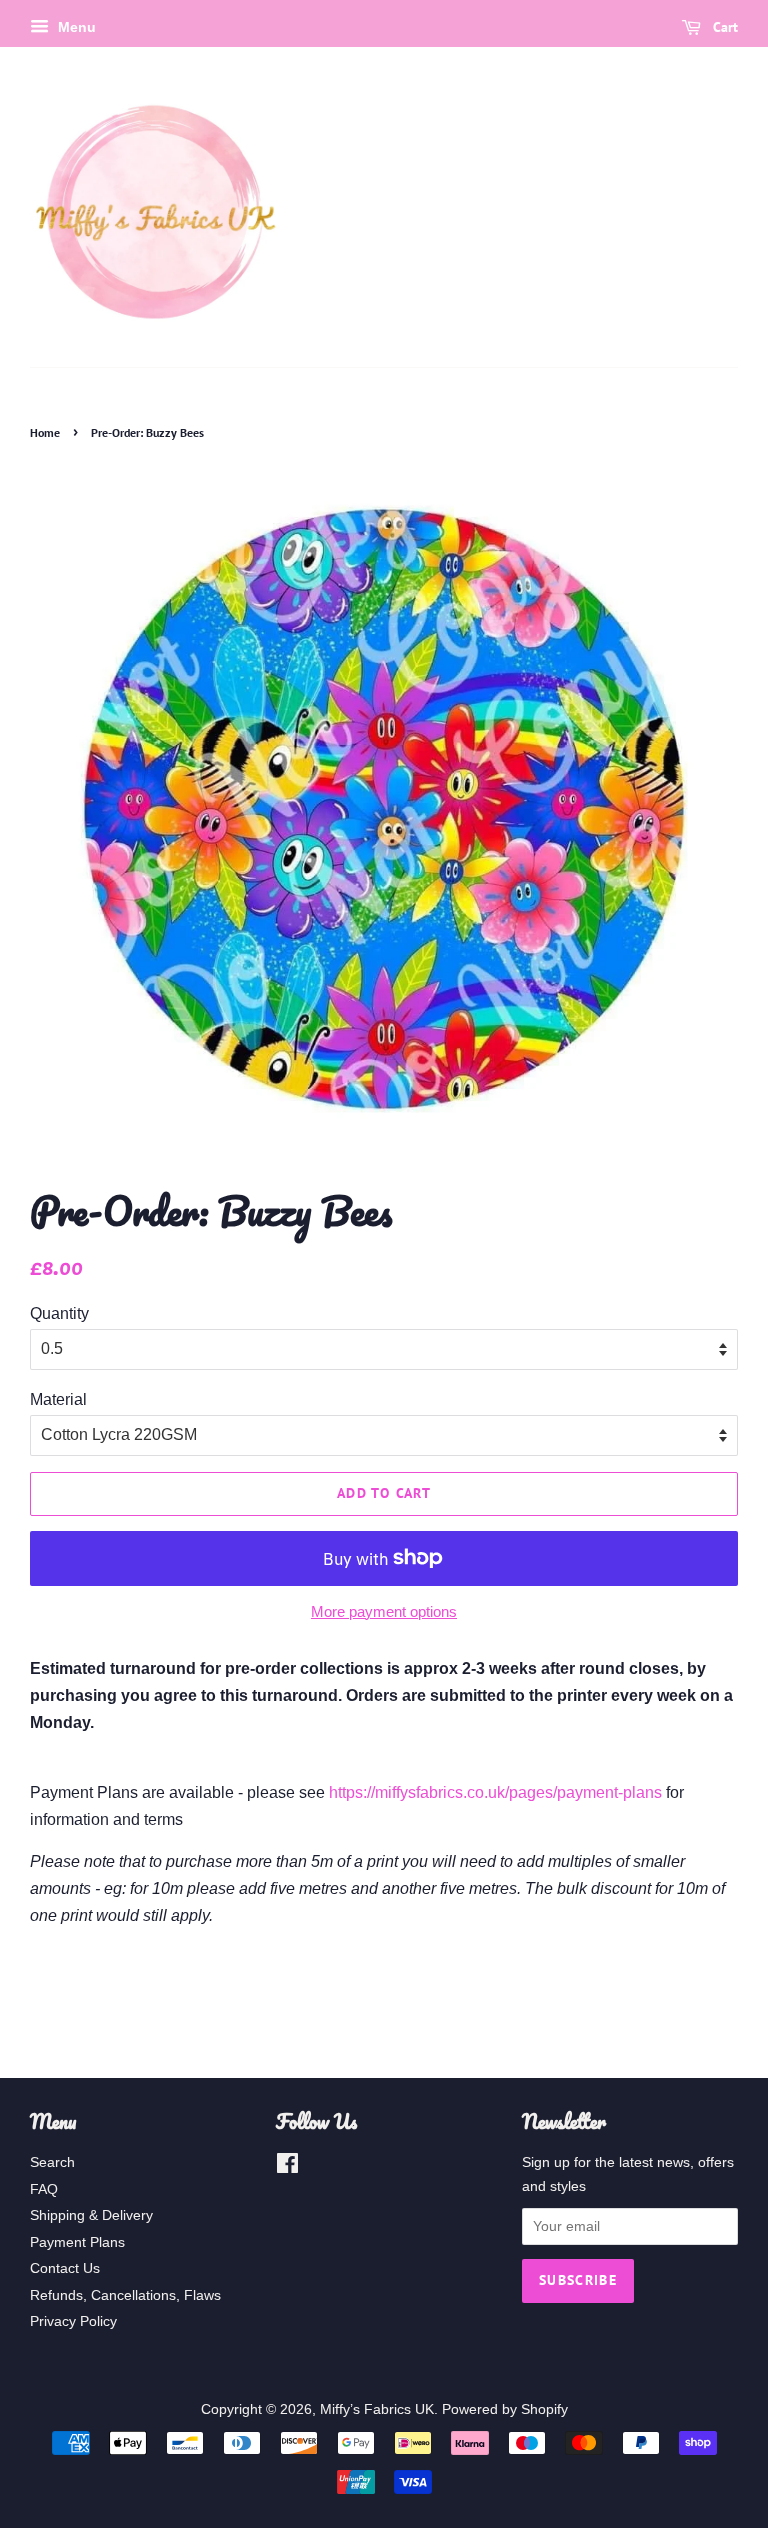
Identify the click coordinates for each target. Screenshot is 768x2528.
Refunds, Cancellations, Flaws (125, 2295)
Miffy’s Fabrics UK (377, 2409)
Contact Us (65, 2268)
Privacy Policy (73, 2321)
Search (52, 2162)
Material (58, 1399)
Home (45, 432)
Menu (75, 27)
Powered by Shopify (505, 2409)
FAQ (44, 2189)
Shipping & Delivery (91, 2215)
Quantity (59, 1313)
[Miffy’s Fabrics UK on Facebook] (287, 2167)
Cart (723, 27)
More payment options (384, 1611)
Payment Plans (77, 2242)
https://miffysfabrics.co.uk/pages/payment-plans (495, 1792)
